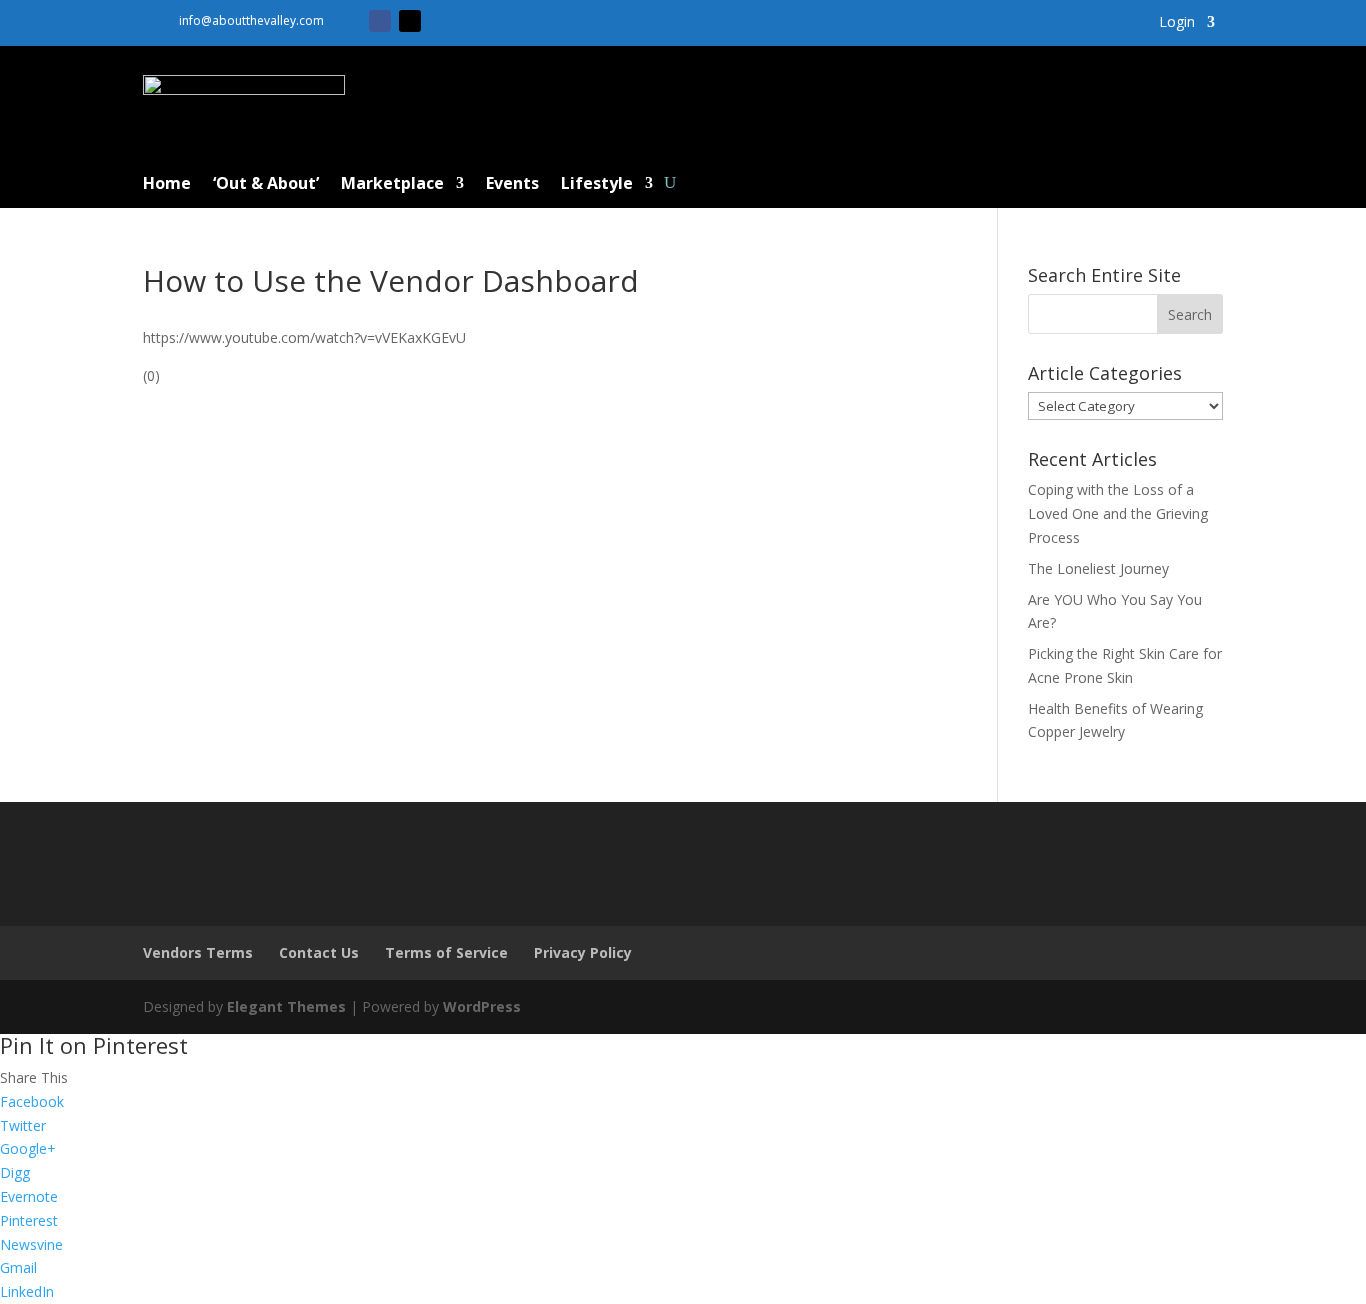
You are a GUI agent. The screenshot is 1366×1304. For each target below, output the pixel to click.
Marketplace (392, 185)
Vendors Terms (198, 952)
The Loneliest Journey (1098, 568)
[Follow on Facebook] (380, 21)
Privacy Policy (583, 952)
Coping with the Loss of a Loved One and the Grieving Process (1118, 513)
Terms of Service (446, 952)
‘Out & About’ (266, 185)
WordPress (482, 1006)
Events (512, 185)
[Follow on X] (410, 21)
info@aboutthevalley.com (251, 20)
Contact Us (319, 952)
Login (1177, 23)
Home (167, 185)
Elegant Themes (286, 1006)
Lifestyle (597, 185)
